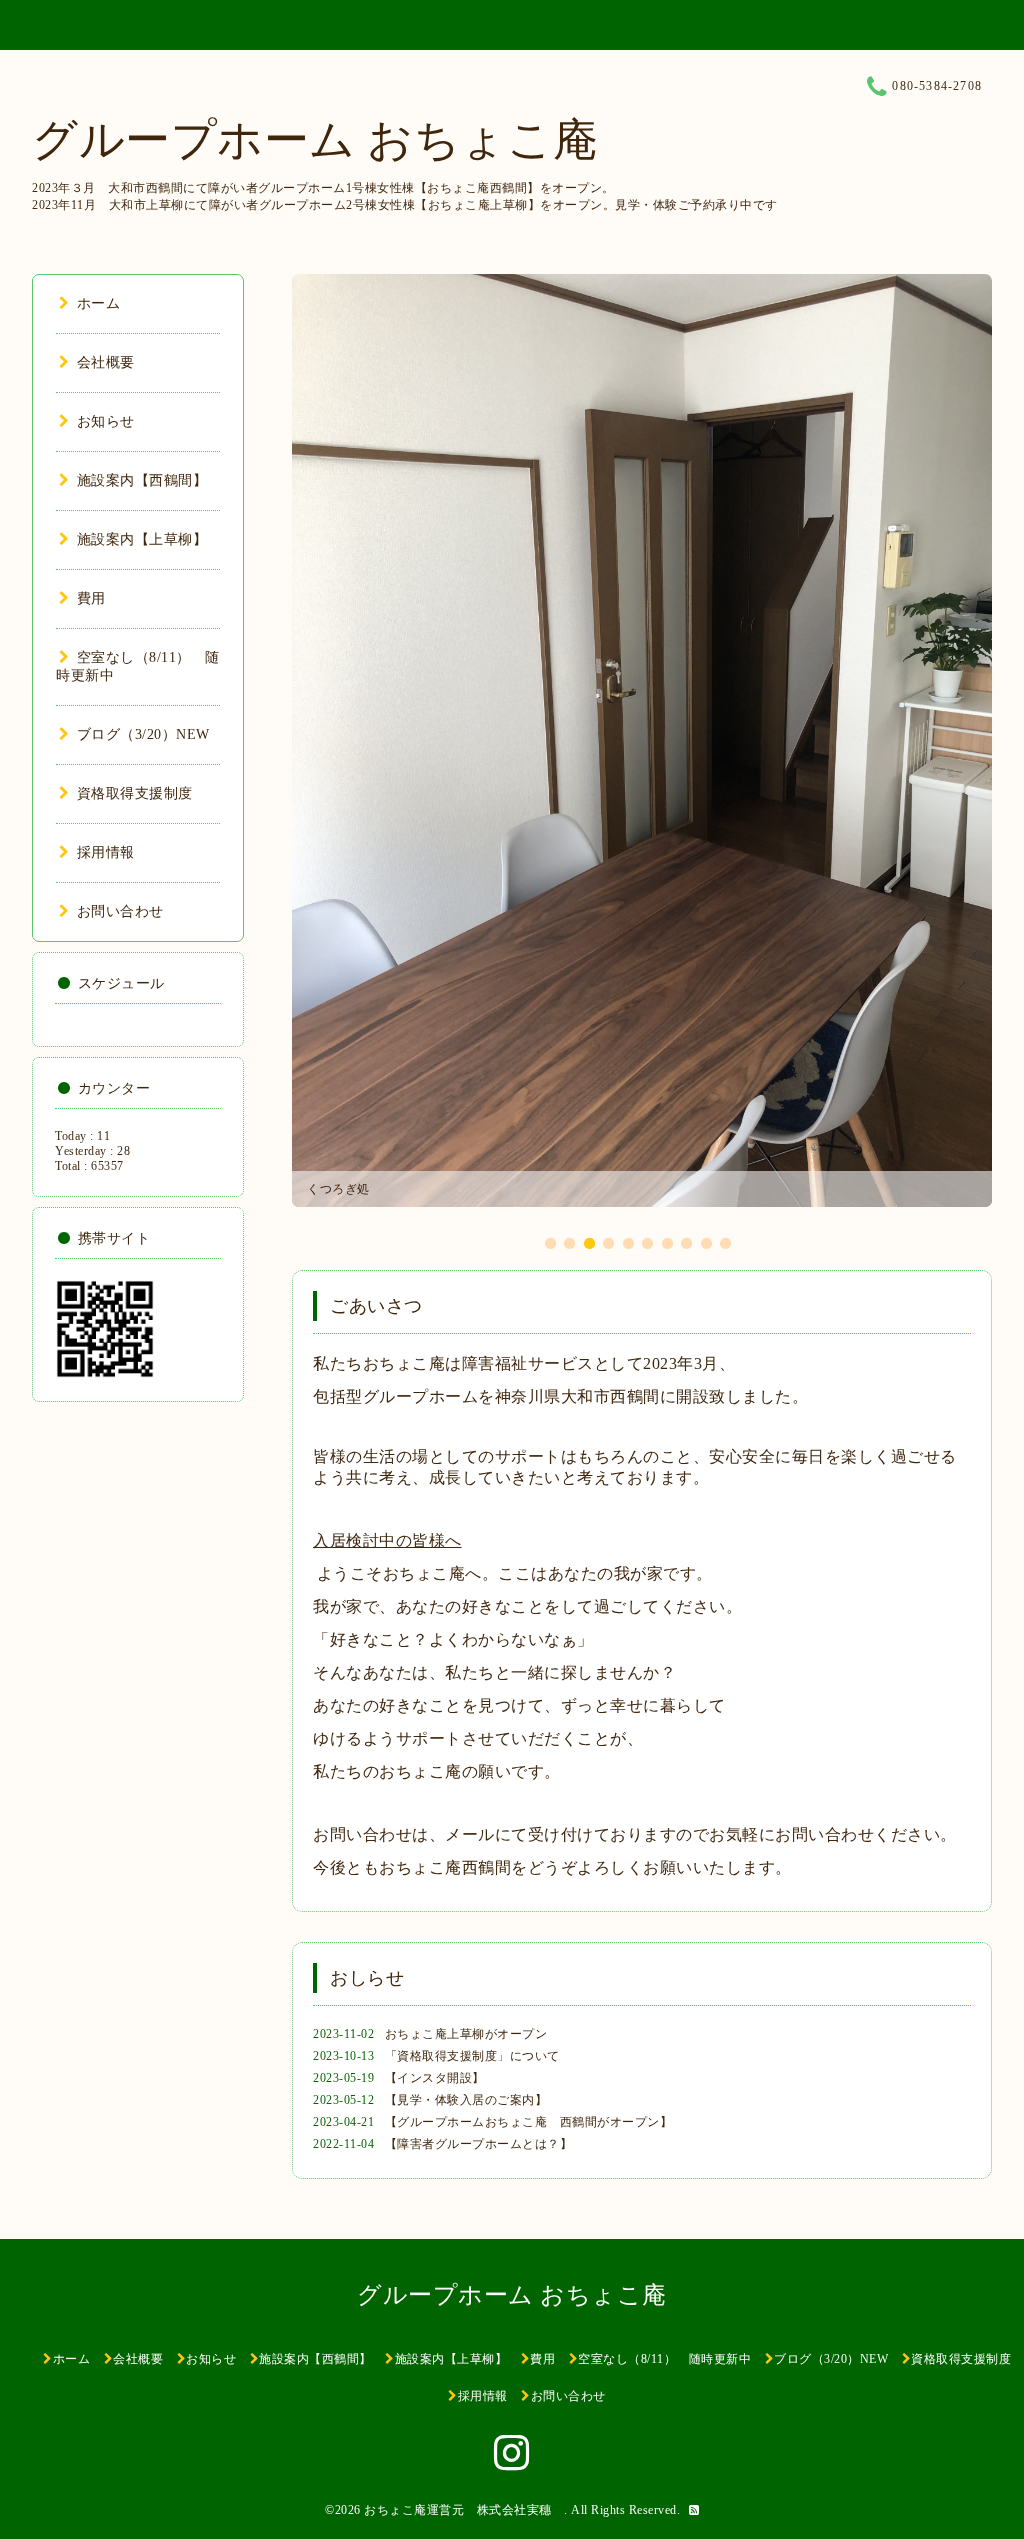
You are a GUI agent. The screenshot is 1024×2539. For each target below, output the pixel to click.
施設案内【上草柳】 (142, 539)
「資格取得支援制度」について (472, 2056)
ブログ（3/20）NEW (143, 734)
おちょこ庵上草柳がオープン (466, 2034)
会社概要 (106, 362)
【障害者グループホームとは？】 (479, 2144)
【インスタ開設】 (435, 2078)
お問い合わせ (120, 911)
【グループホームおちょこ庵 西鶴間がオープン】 (529, 2122)
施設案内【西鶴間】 (142, 480)
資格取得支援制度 (135, 793)
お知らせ (106, 421)
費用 (91, 598)
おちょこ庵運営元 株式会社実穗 (464, 2510)
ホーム (98, 303)
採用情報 (106, 852)
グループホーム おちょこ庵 (315, 140)
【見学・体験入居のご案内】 (466, 2100)
